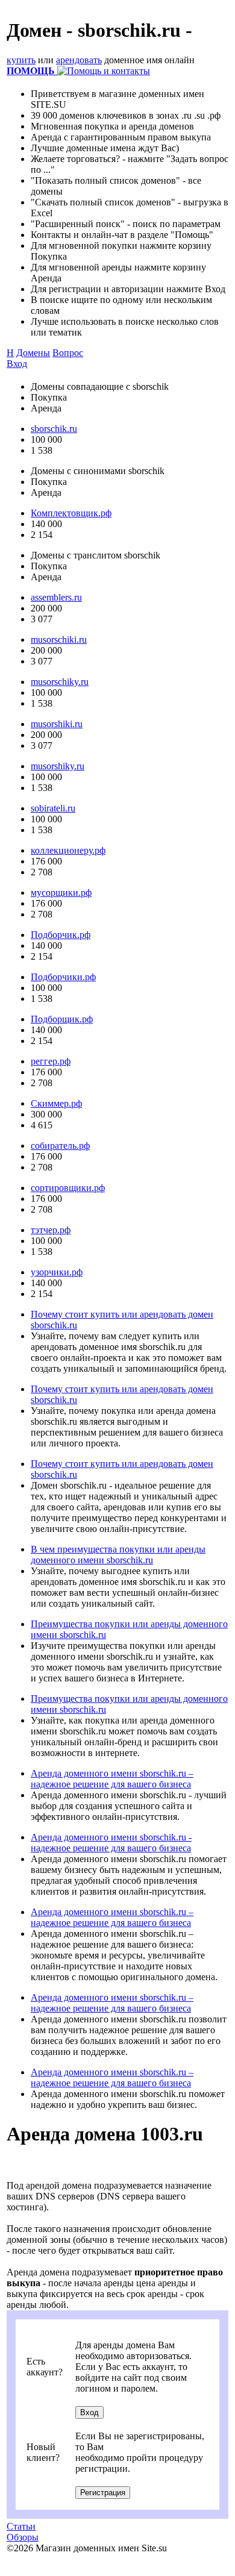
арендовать (79, 60)
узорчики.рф (57, 1272)
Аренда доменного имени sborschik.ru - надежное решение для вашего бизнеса (111, 1843)
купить (21, 60)
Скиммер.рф (56, 1103)
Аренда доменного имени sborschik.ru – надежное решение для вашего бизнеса (112, 1779)
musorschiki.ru (59, 639)
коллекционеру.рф (68, 850)
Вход (17, 364)
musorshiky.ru (58, 766)
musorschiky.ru (60, 682)
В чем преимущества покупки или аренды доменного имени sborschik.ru (118, 1555)
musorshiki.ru (57, 724)
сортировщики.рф (68, 1188)
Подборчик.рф (61, 935)
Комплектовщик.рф (71, 513)
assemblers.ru (56, 597)
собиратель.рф (60, 1146)
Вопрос (68, 353)
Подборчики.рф (63, 977)
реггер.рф (51, 1061)
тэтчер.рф (51, 1230)
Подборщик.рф (62, 1019)
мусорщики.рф (61, 893)
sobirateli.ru (53, 808)
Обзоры (23, 2537)
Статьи (21, 2526)
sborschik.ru (54, 429)
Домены (33, 353)
